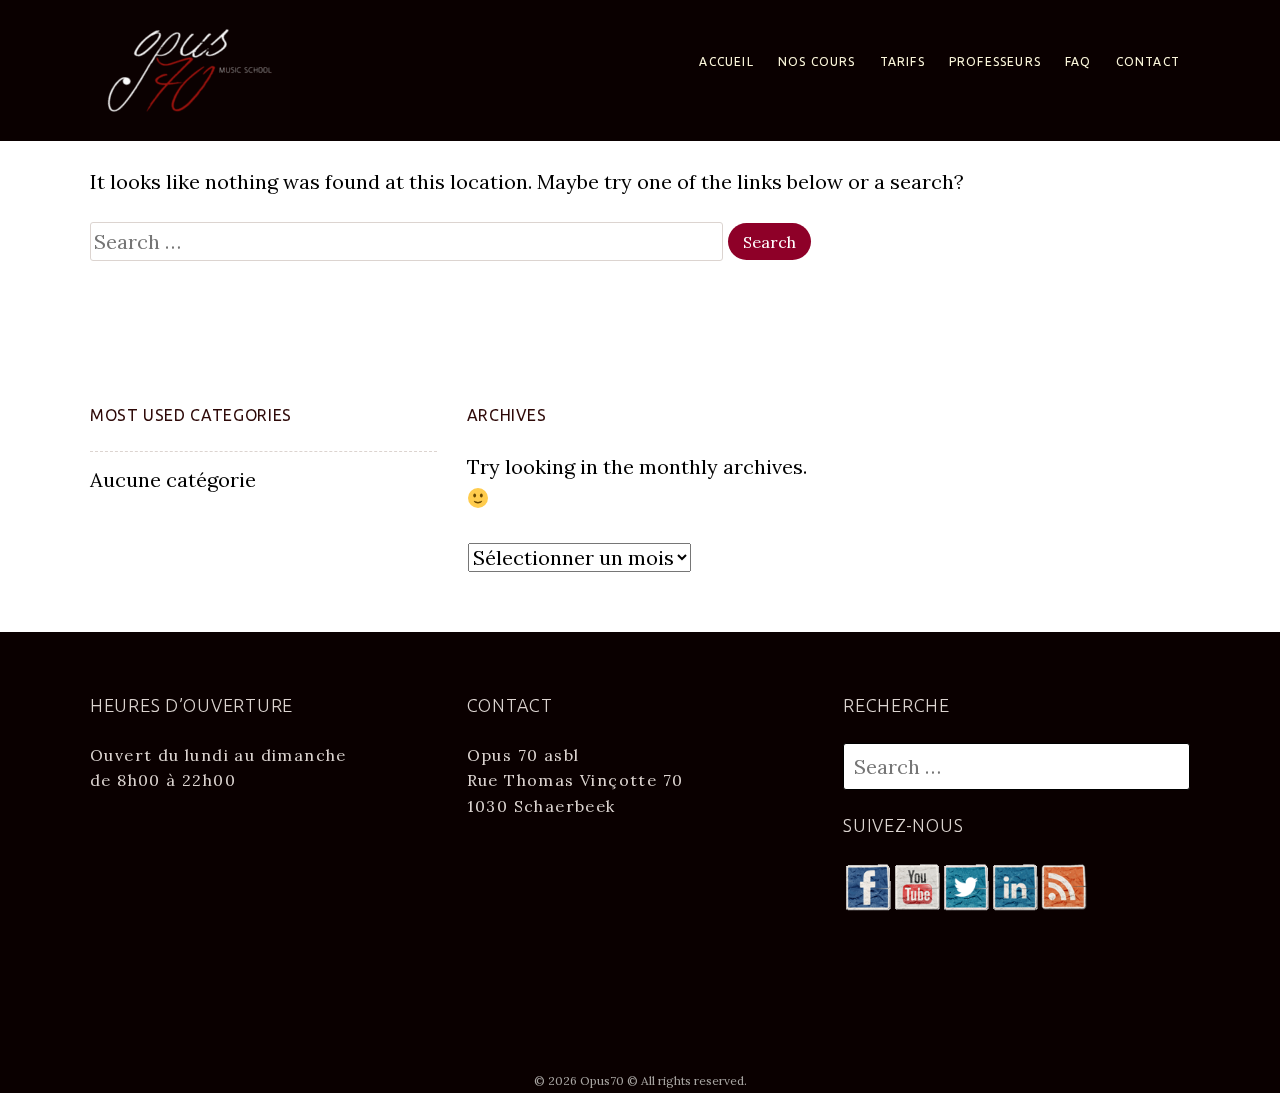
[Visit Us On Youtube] (916, 885)
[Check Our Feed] (1063, 885)
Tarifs (902, 61)
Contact (1148, 61)
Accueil (726, 61)
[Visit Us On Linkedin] (1014, 885)
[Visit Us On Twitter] (965, 885)
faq (1078, 61)
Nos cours (817, 61)
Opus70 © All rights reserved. (663, 1080)
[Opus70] (190, 68)
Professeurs (995, 61)
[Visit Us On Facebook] (867, 885)
